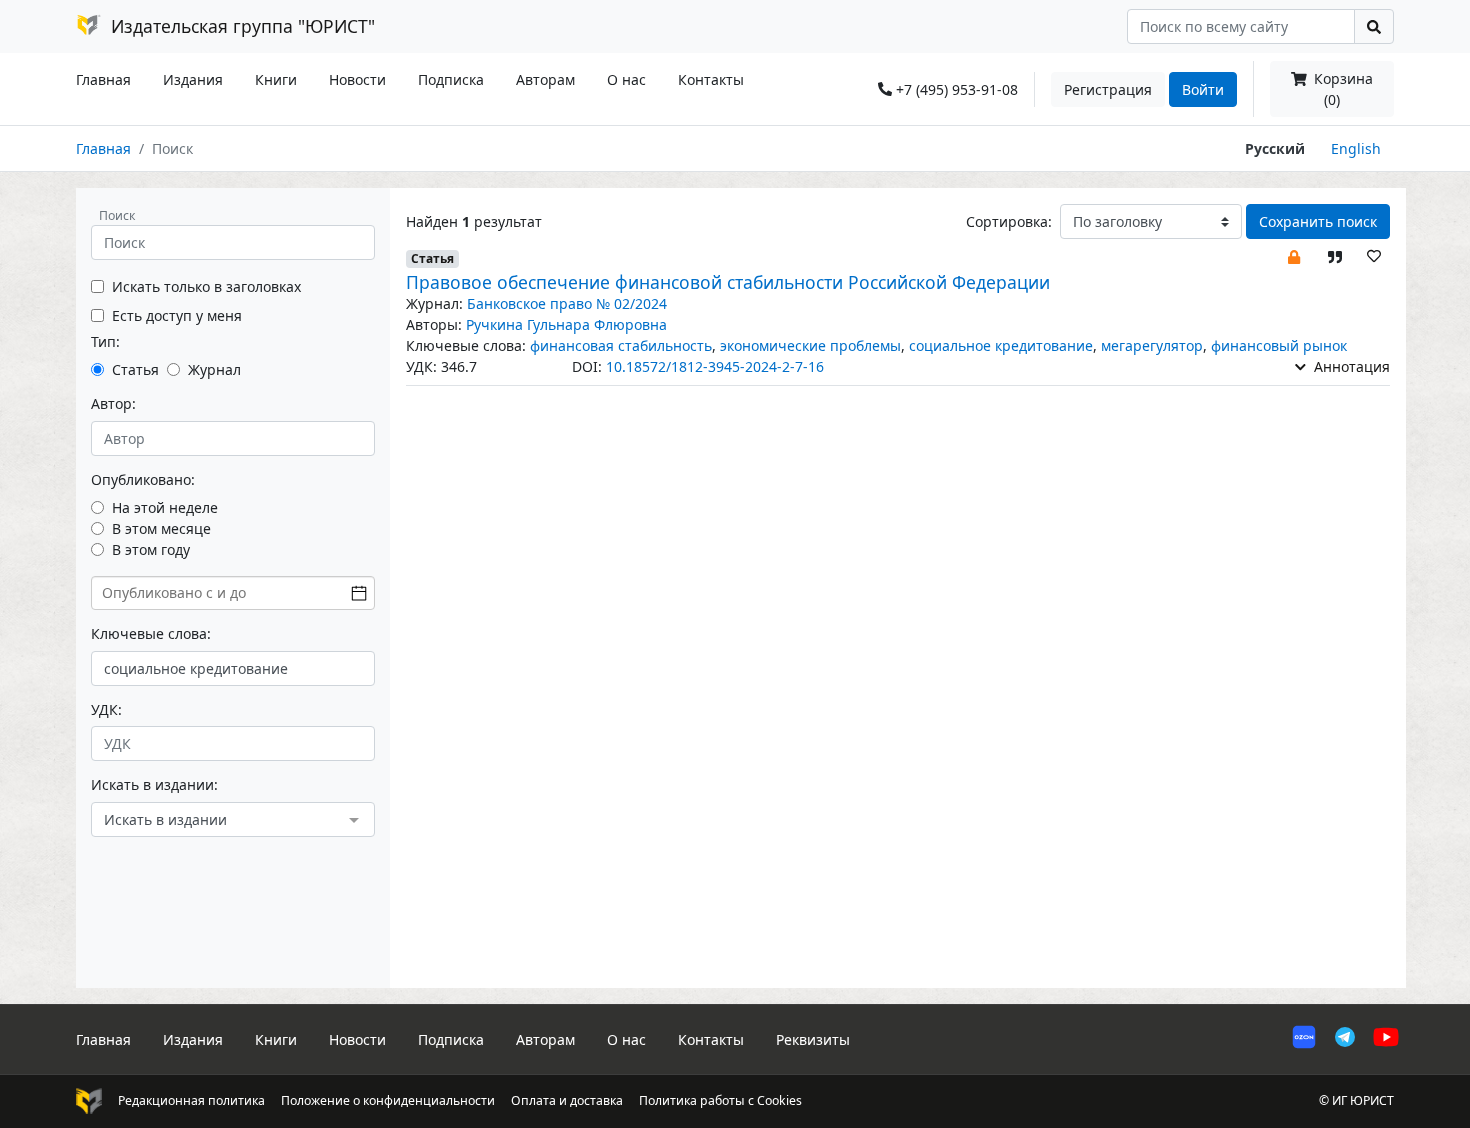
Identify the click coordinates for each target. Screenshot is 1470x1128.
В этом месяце (161, 528)
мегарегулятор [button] (1152, 345)
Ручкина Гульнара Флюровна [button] (566, 324)
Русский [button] (1275, 148)
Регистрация (1108, 89)
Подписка (451, 79)
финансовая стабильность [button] (621, 345)
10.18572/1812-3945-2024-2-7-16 (715, 366)
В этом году (151, 549)
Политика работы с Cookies (720, 1100)
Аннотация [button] (1350, 366)
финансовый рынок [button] (1279, 345)
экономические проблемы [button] (810, 345)
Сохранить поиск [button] (1318, 221)
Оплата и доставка (567, 1100)
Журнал (214, 369)
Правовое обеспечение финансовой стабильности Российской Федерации (728, 282)
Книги (276, 79)
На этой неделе (165, 507)
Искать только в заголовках (206, 286)
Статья (135, 369)
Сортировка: (1009, 221)
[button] (1294, 255)
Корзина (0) (1341, 89)
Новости (357, 79)
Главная (103, 79)
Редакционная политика (191, 1100)
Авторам (545, 79)
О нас (626, 79)
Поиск (117, 215)
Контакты (711, 79)
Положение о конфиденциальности (388, 1100)
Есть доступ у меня (177, 315)
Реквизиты (813, 1039)
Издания (193, 79)
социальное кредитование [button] (1001, 345)
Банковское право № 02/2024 (567, 303)
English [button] (1356, 148)
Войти (1203, 89)
